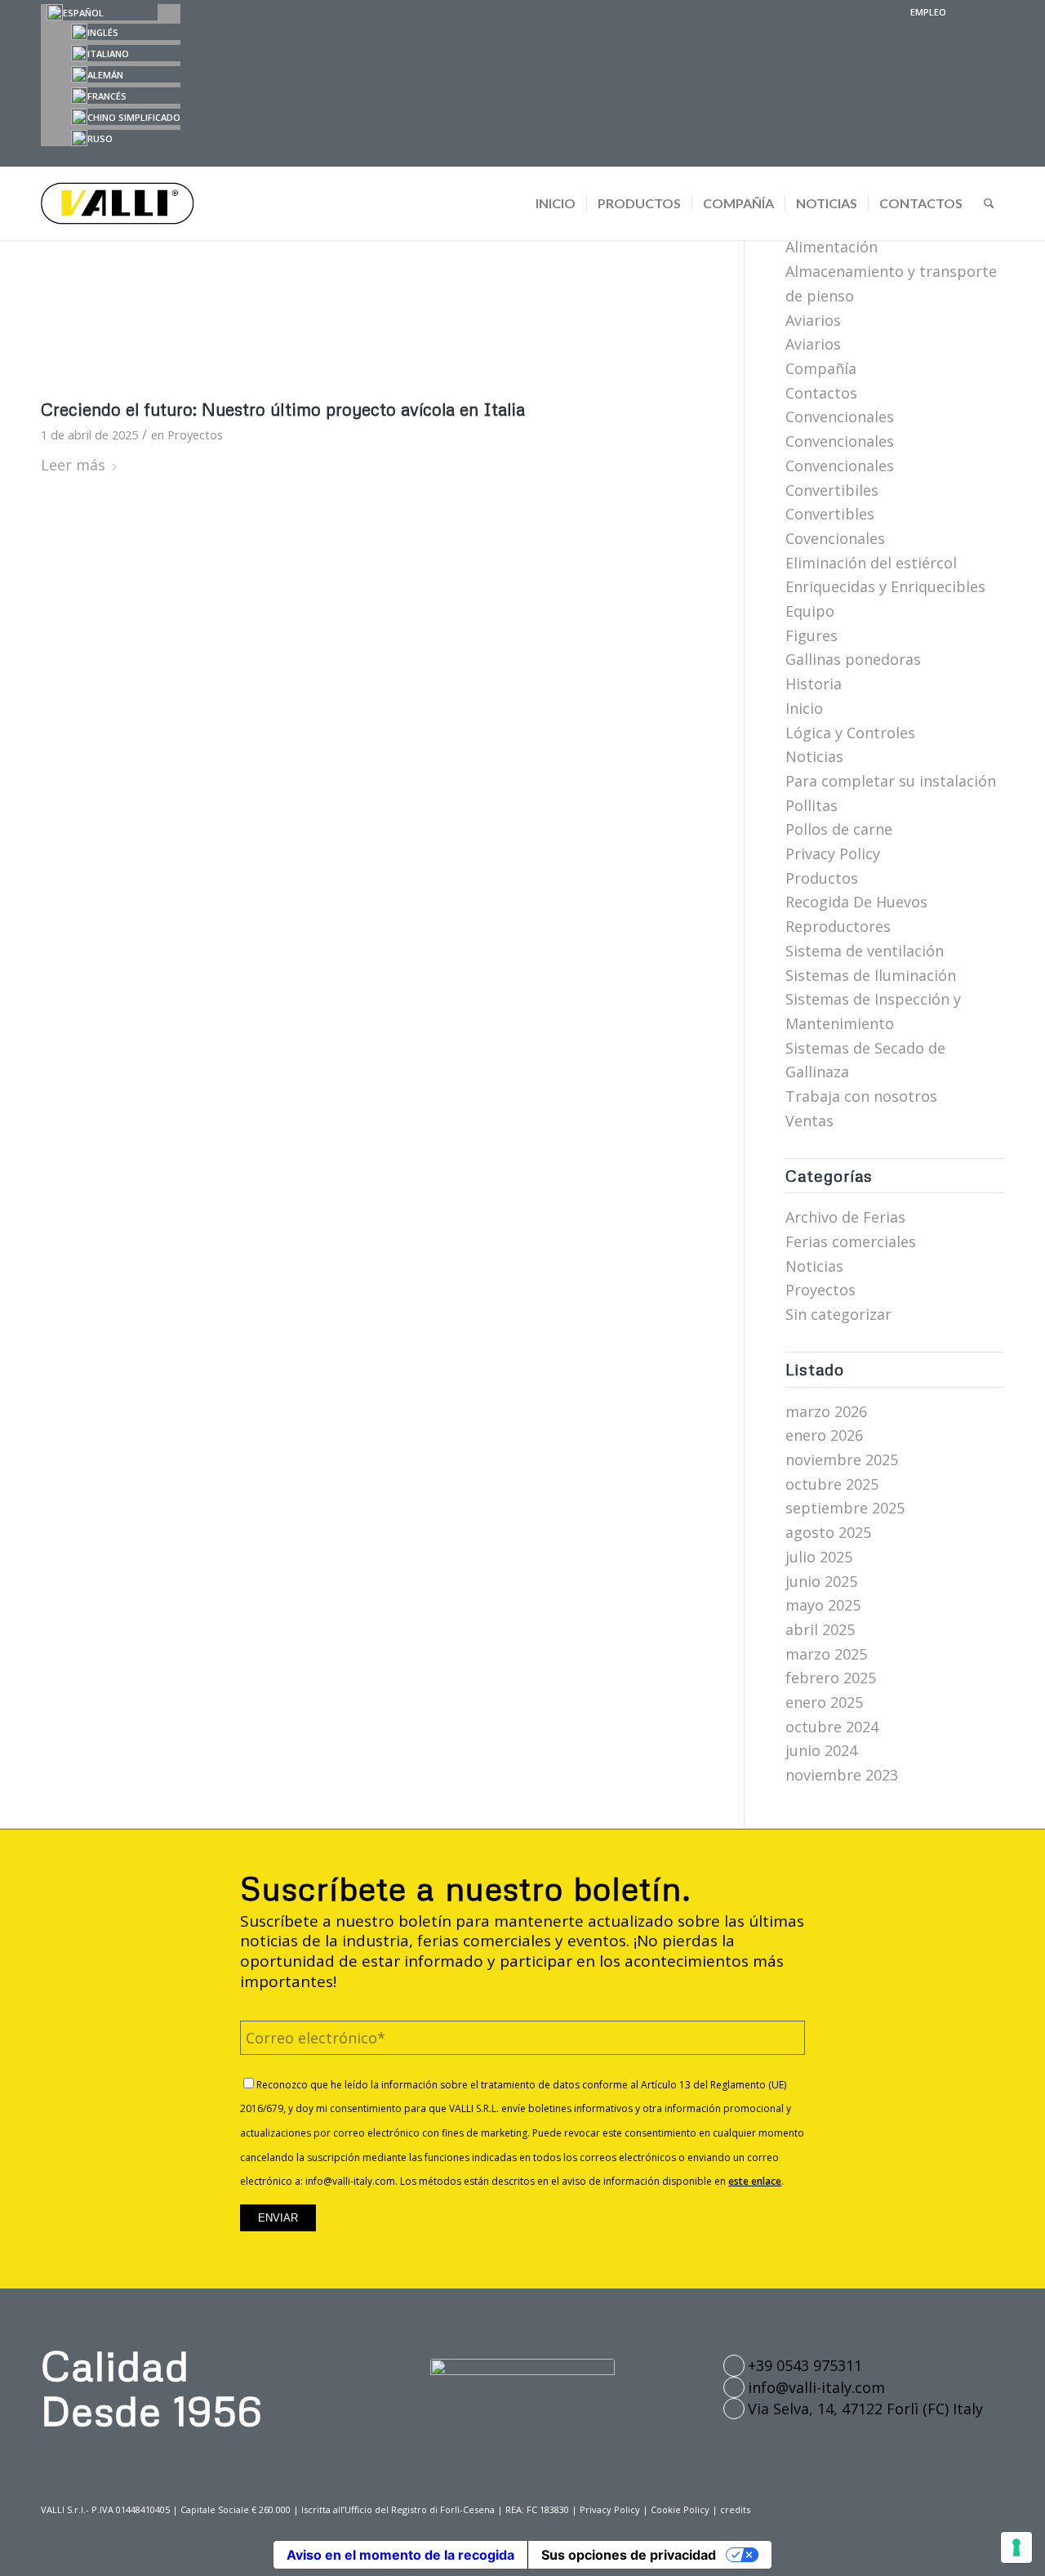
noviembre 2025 (842, 1460)
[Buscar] (989, 203)
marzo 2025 (826, 1654)
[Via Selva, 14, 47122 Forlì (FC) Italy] (734, 2409)
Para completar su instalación (891, 781)
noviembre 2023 (842, 1775)
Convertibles (830, 514)
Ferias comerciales (851, 1241)
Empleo (928, 12)
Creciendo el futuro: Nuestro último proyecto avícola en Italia (283, 409)
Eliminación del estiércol (871, 563)
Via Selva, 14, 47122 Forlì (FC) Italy (865, 2409)
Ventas (809, 1121)
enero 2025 (824, 1702)
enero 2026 (824, 1435)
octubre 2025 (832, 1484)
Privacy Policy (833, 853)
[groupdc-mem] (522, 2375)
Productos (822, 878)
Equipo (810, 611)
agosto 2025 (828, 1532)
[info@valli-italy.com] (734, 2387)
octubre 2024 (832, 1727)
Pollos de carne (839, 829)
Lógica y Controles (850, 733)
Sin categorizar (838, 1314)
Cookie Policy (680, 2509)
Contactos (821, 393)
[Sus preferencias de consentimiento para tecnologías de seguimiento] (1016, 2547)
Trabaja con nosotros (861, 1096)
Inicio (804, 708)
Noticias (814, 756)
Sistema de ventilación (865, 951)
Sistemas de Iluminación (871, 975)
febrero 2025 (831, 1678)
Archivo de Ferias (845, 1217)
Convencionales (840, 417)
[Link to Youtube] (967, 12)
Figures (812, 635)
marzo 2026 (826, 1411)
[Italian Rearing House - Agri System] (372, 265)
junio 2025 (821, 1581)
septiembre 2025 (845, 1508)
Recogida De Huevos (856, 902)
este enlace (755, 2181)
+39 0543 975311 (805, 2365)
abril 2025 (820, 1629)
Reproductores (838, 926)
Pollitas (812, 805)
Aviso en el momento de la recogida (400, 2555)
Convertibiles (832, 490)
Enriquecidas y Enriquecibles (885, 586)
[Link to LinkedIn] (992, 12)
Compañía (821, 368)
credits (735, 2509)
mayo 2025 (823, 1605)
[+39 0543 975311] (734, 2365)
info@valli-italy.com (816, 2387)
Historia (814, 684)
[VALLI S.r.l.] (121, 203)
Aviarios (813, 320)
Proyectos (195, 435)
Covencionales (835, 538)
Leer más (73, 465)
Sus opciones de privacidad (629, 2555)
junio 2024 (821, 1750)
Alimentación (832, 247)
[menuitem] (924, 12)
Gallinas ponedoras (853, 659)
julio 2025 (819, 1557)
